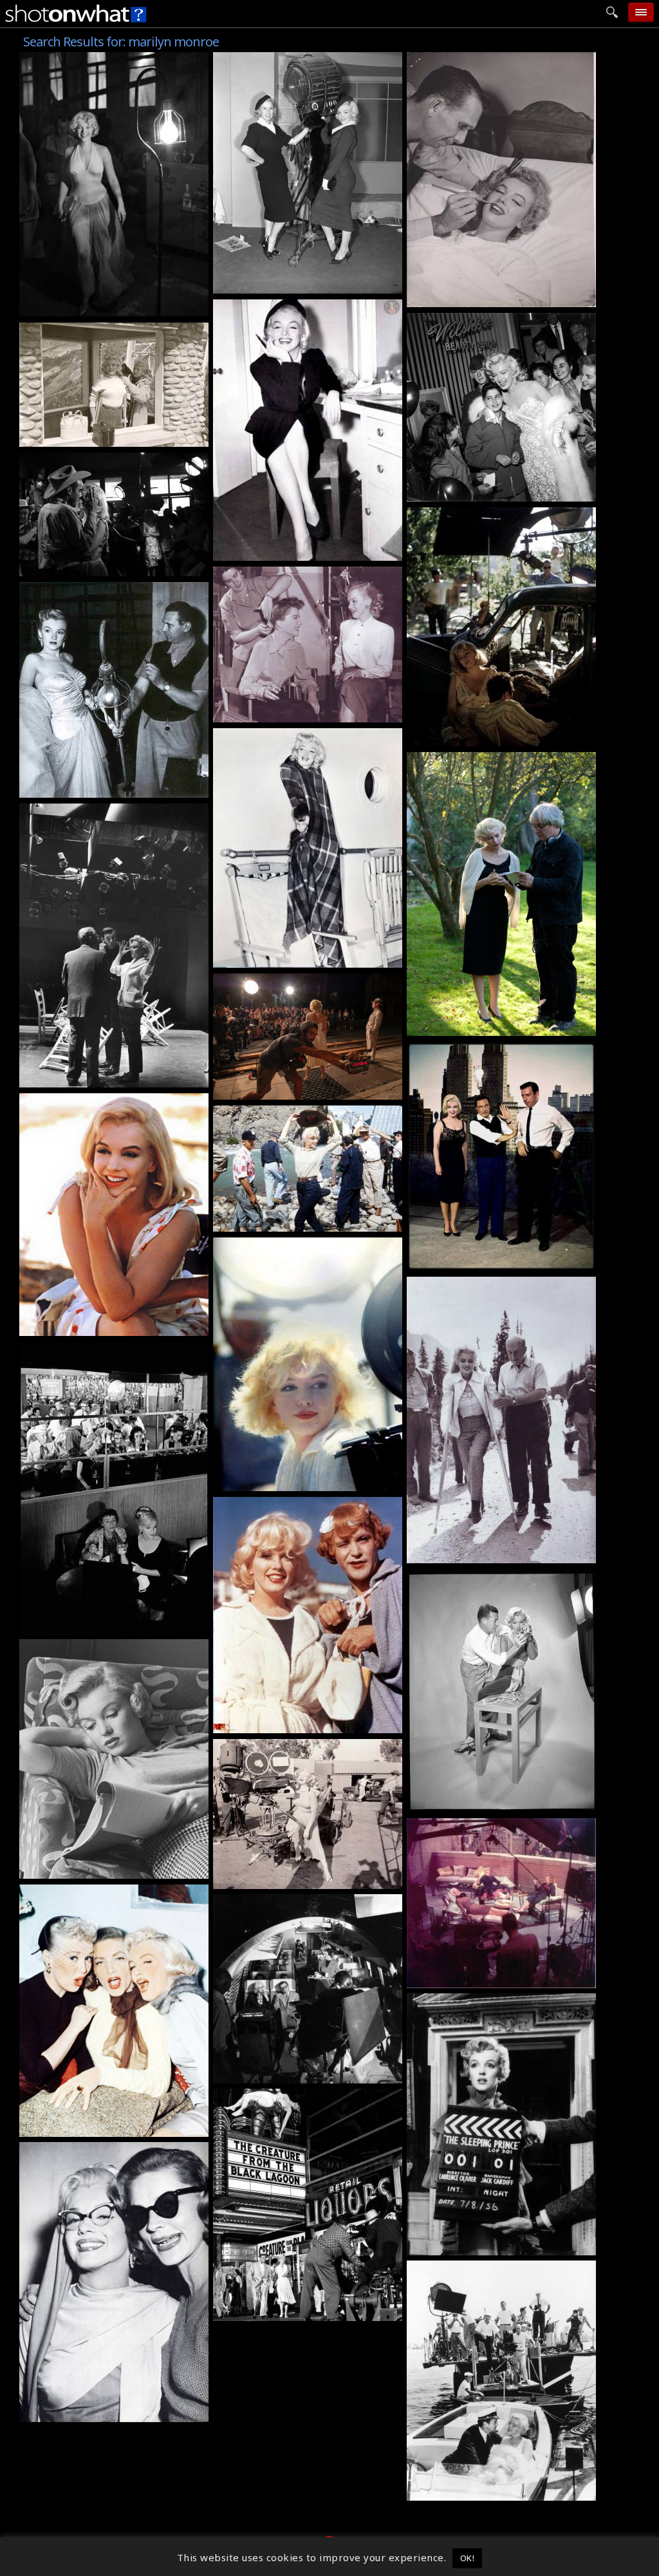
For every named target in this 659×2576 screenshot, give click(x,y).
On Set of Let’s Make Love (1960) (495, 1261)
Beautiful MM (253, 1481)
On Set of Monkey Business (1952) (305, 1879)
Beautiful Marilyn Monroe (285, 551)
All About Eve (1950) (269, 574)
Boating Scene (448, 2491)
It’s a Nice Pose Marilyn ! (87, 788)
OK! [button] (468, 2558)
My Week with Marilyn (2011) (487, 759)
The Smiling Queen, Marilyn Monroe (118, 307)
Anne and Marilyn (263, 713)
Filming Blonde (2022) (274, 1090)
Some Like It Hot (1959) (277, 1245)
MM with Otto (447, 1554)
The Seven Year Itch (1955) (286, 2096)
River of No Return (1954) (89, 330)
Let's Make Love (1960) (82, 59)
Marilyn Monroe (453, 297)
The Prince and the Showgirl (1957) (502, 2000)
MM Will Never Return (275, 1222)
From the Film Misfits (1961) (96, 1624)
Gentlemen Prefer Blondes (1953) (303, 59)
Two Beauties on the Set (281, 1724)
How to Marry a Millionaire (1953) (305, 306)
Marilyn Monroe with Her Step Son (501, 492)
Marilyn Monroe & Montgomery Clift (117, 567)
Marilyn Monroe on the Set (287, 284)
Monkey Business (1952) (474, 59)
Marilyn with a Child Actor (285, 958)
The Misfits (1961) (71, 460)
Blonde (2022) (253, 981)
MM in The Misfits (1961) (89, 1326)
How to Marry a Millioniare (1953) (111, 2412)
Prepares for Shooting (468, 1803)
